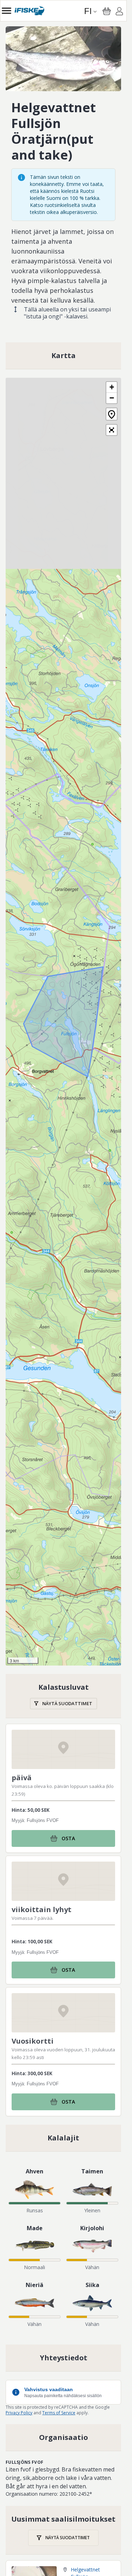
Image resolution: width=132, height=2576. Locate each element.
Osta (68, 1838)
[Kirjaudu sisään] (119, 12)
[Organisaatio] (63, 2437)
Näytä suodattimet (67, 1703)
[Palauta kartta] (112, 414)
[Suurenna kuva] (63, 59)
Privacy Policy (19, 2413)
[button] (112, 387)
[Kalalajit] (63, 2138)
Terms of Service (59, 2413)
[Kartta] (63, 356)
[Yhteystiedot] (63, 2358)
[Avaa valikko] (7, 11)
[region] (63, 59)
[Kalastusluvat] (63, 1696)
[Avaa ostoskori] (107, 11)
